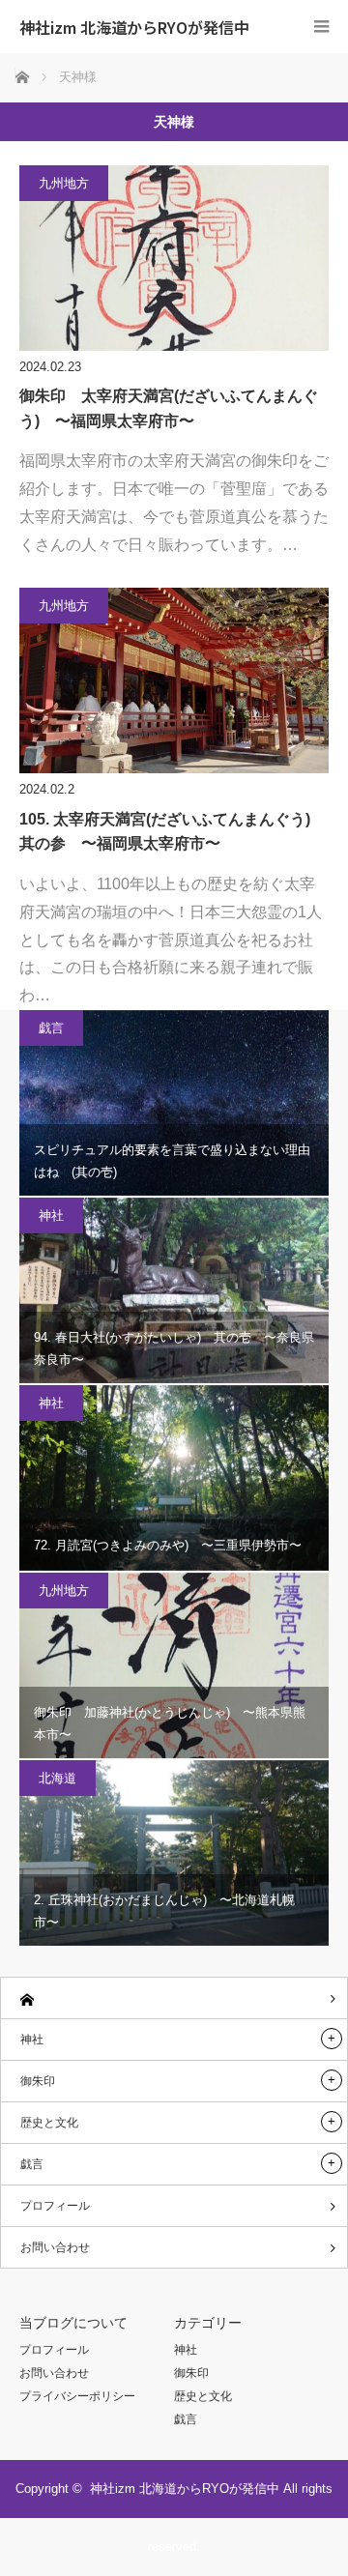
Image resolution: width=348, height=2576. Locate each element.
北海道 (58, 1778)
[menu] (321, 27)
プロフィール (55, 2206)
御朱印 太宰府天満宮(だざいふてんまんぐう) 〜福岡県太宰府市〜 (169, 408)
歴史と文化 (49, 2123)
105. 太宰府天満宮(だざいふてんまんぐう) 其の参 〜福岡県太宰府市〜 (173, 832)
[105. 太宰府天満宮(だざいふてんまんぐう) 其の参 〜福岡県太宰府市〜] (174, 680)
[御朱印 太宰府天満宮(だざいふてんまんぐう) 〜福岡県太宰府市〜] (174, 258)
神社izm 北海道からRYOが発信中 (134, 27)
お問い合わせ (55, 2247)
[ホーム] (174, 1998)
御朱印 (38, 2081)
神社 (51, 1216)
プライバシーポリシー (77, 2396)
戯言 (51, 1028)
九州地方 (64, 183)
